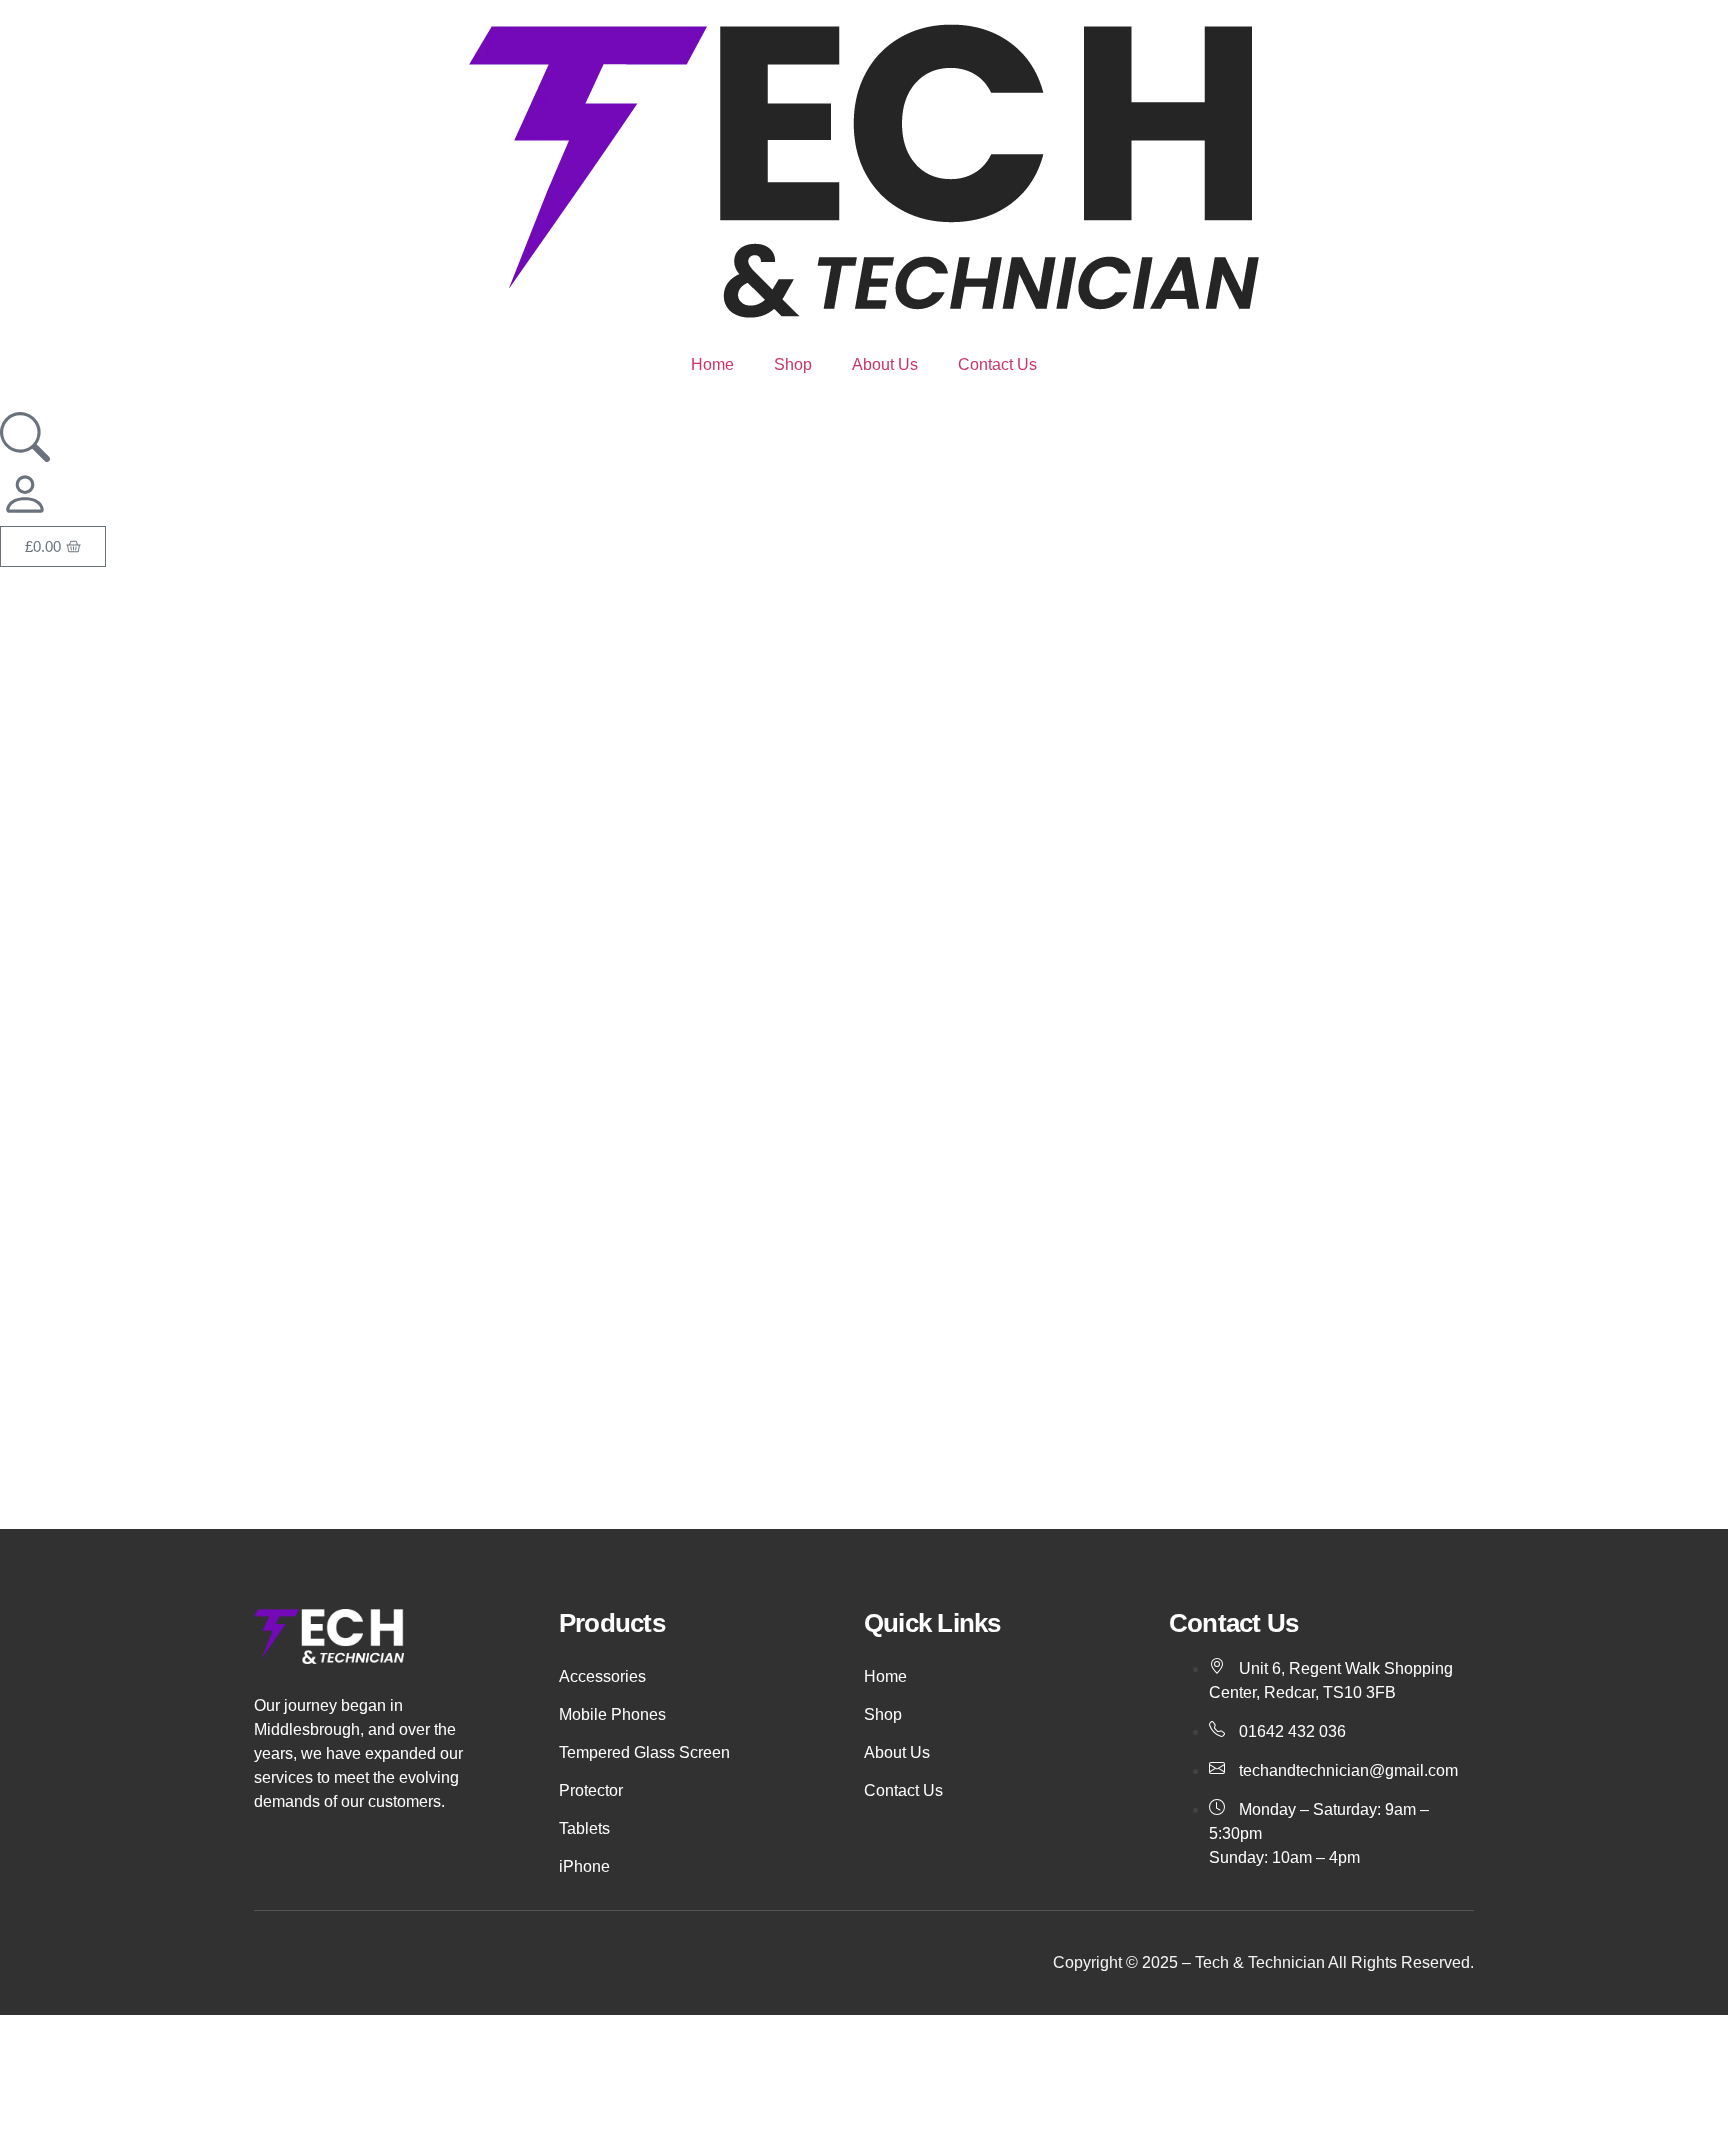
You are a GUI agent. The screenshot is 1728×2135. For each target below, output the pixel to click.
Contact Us (997, 364)
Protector (591, 1790)
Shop (793, 364)
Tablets (584, 1828)
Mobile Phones (612, 1714)
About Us (885, 364)
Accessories (602, 1676)
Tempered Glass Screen (644, 1752)
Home (712, 364)
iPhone (584, 1866)
